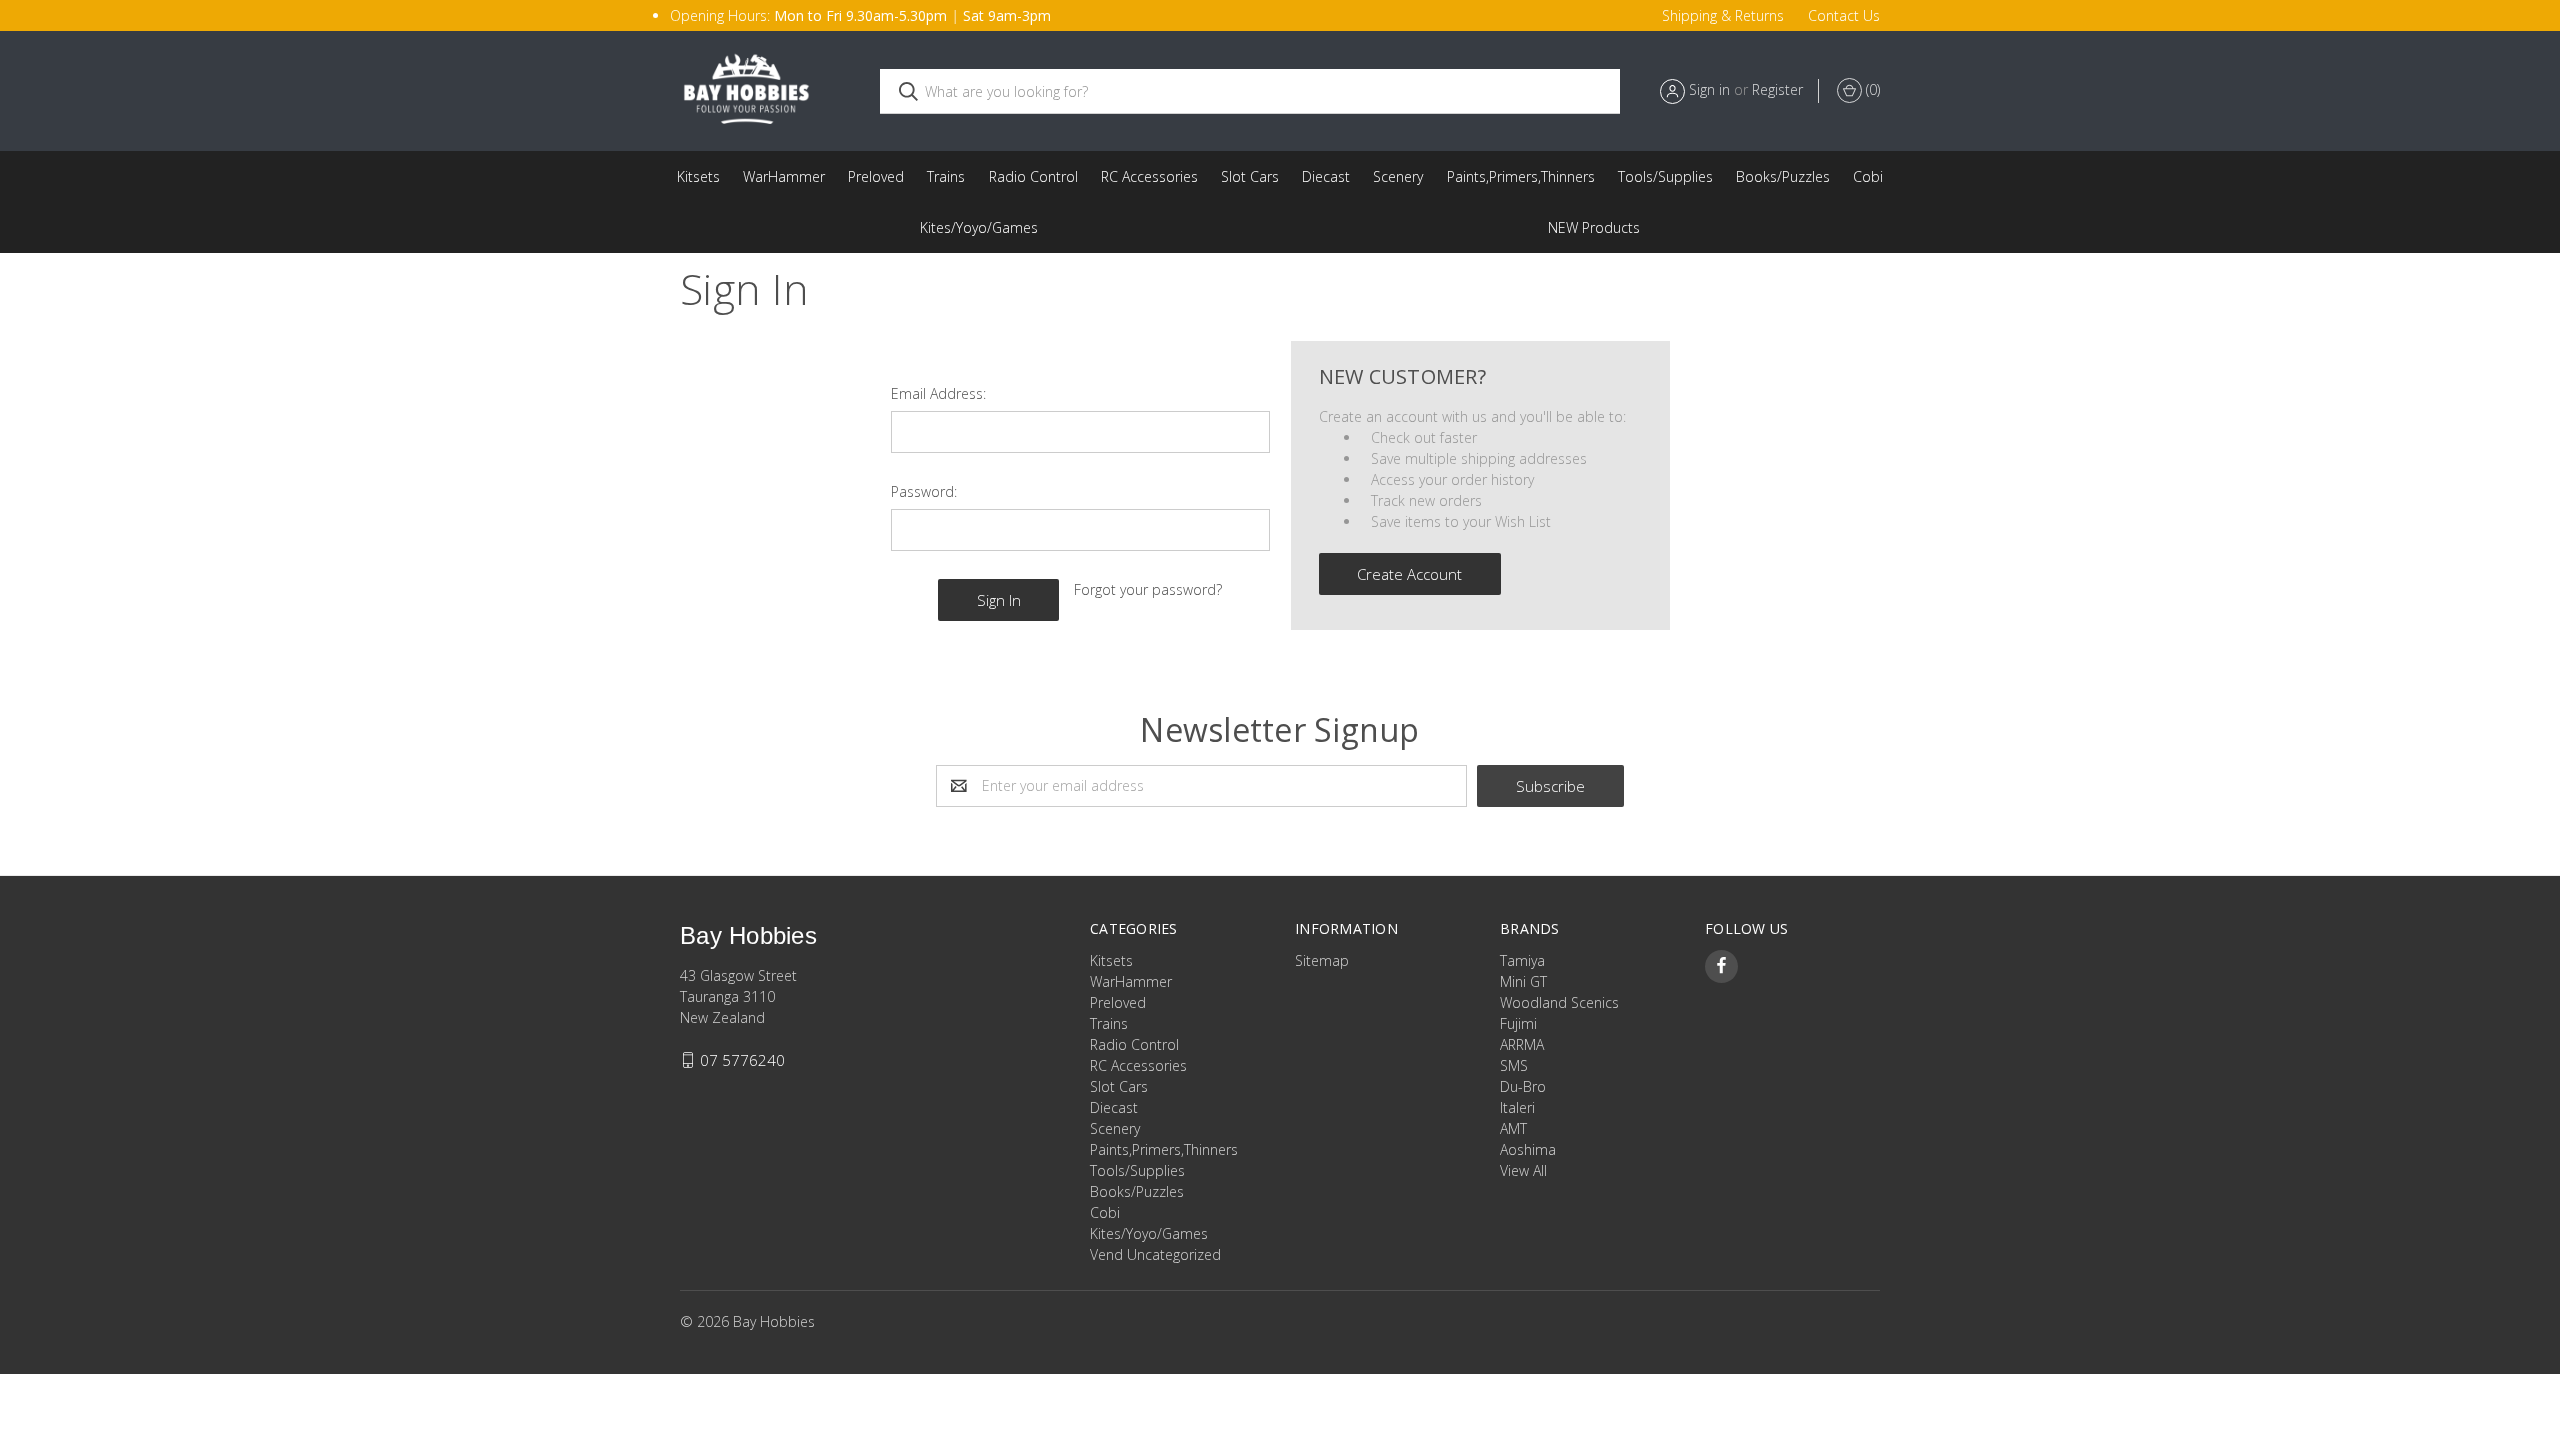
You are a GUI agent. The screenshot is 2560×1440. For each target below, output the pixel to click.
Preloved (876, 176)
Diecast (1326, 176)
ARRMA (1522, 1044)
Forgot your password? (1148, 589)
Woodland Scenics (1559, 1002)
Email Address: (938, 393)
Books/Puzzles (1783, 176)
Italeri (1517, 1107)
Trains (946, 176)
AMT (1513, 1128)
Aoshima (1528, 1149)
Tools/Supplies (1665, 176)
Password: (924, 491)
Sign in (1709, 89)
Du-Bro (1523, 1086)
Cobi (1868, 176)
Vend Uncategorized (1594, 227)
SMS (1514, 1065)
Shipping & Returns (1723, 15)
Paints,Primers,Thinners (1521, 176)
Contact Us (1844, 15)
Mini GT (1523, 981)
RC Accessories (1149, 176)
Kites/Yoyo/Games (979, 227)
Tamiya (1522, 960)
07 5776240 (742, 1060)
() (1871, 89)
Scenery (1398, 176)
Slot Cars (1250, 176)
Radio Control (1033, 176)
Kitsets (698, 176)
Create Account (1409, 574)
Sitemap (1322, 960)
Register (1777, 89)
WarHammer (784, 176)
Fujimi (1518, 1023)
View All (1523, 1170)
